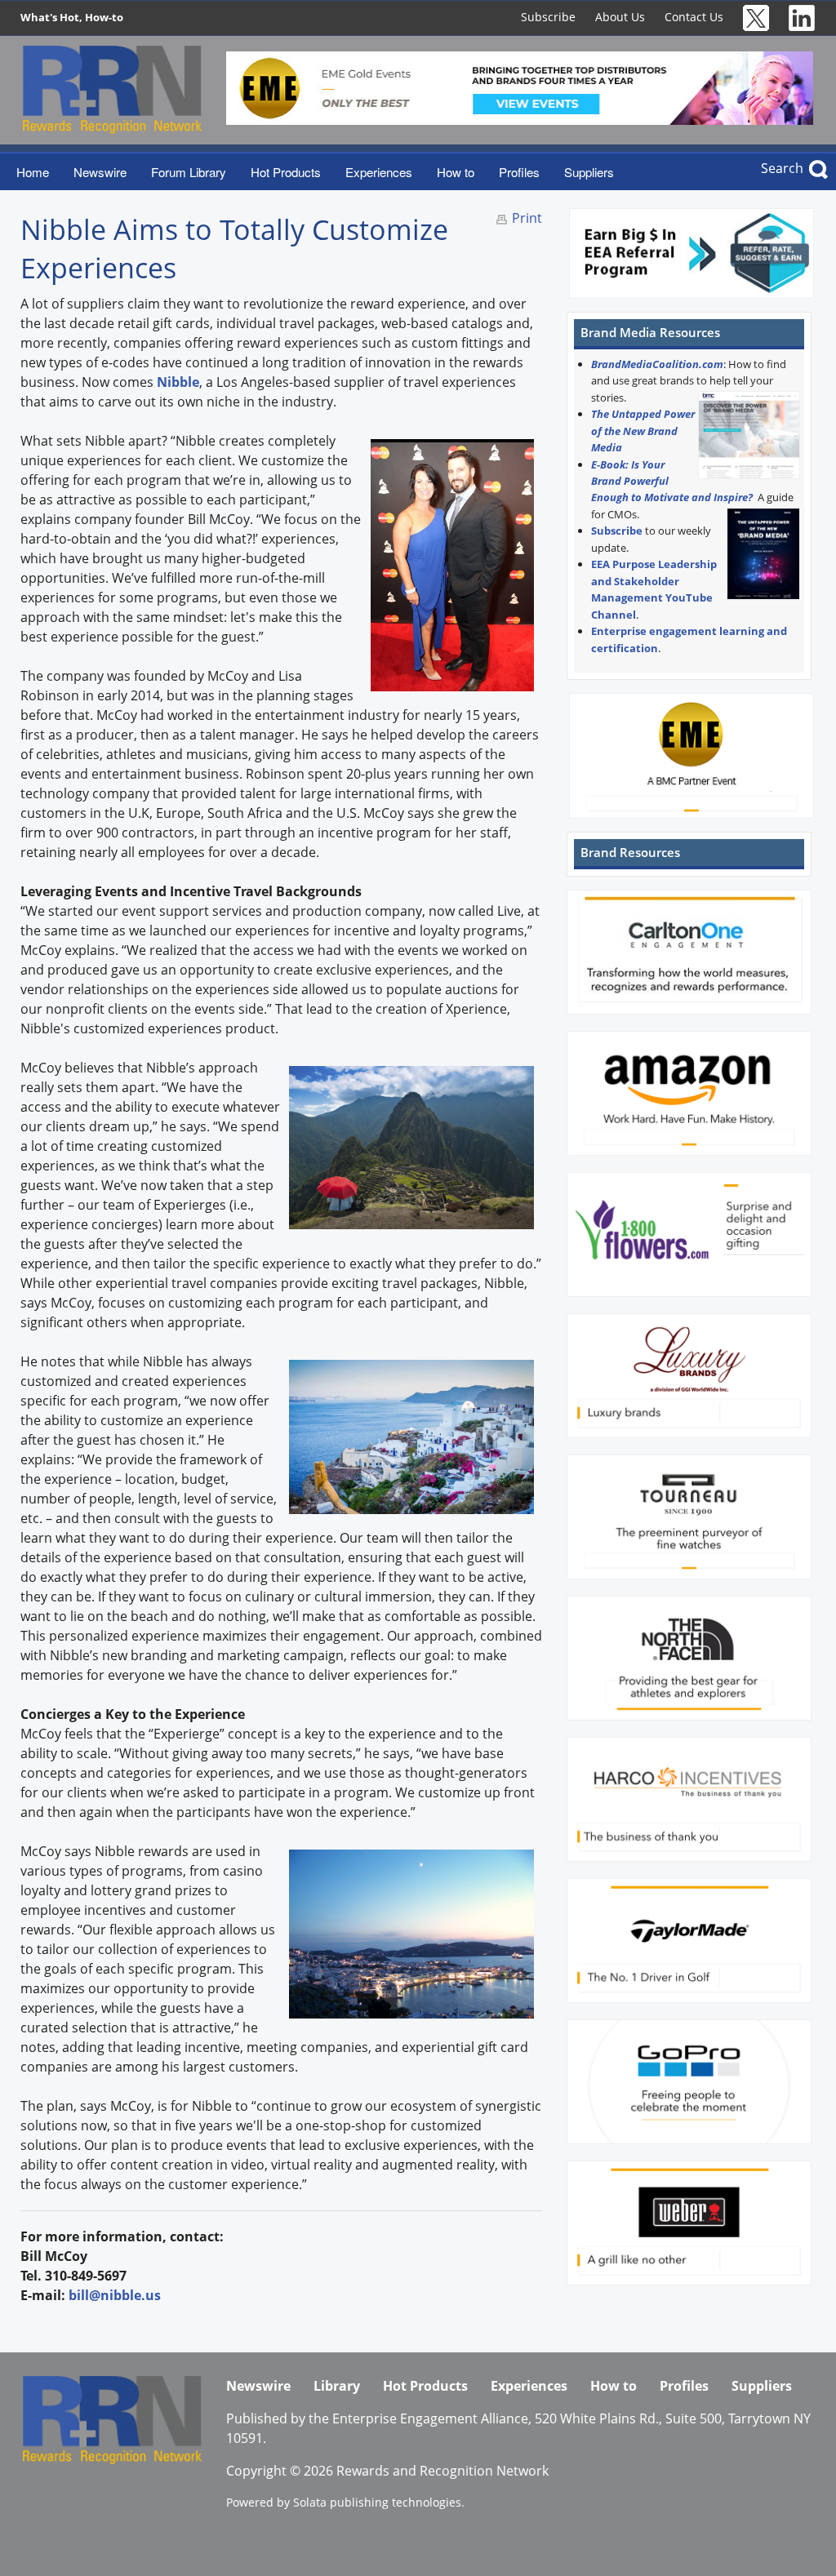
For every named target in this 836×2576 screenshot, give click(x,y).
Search (782, 168)
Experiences (379, 172)
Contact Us (694, 17)
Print (527, 218)
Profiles (519, 172)
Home (33, 172)
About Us (620, 17)
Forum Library (189, 172)
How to (456, 172)
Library (337, 2386)
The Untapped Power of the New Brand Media (643, 431)
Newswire (100, 172)
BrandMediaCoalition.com (657, 364)
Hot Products (286, 172)
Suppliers (589, 172)
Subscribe (548, 17)
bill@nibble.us (115, 2295)
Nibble (178, 382)
